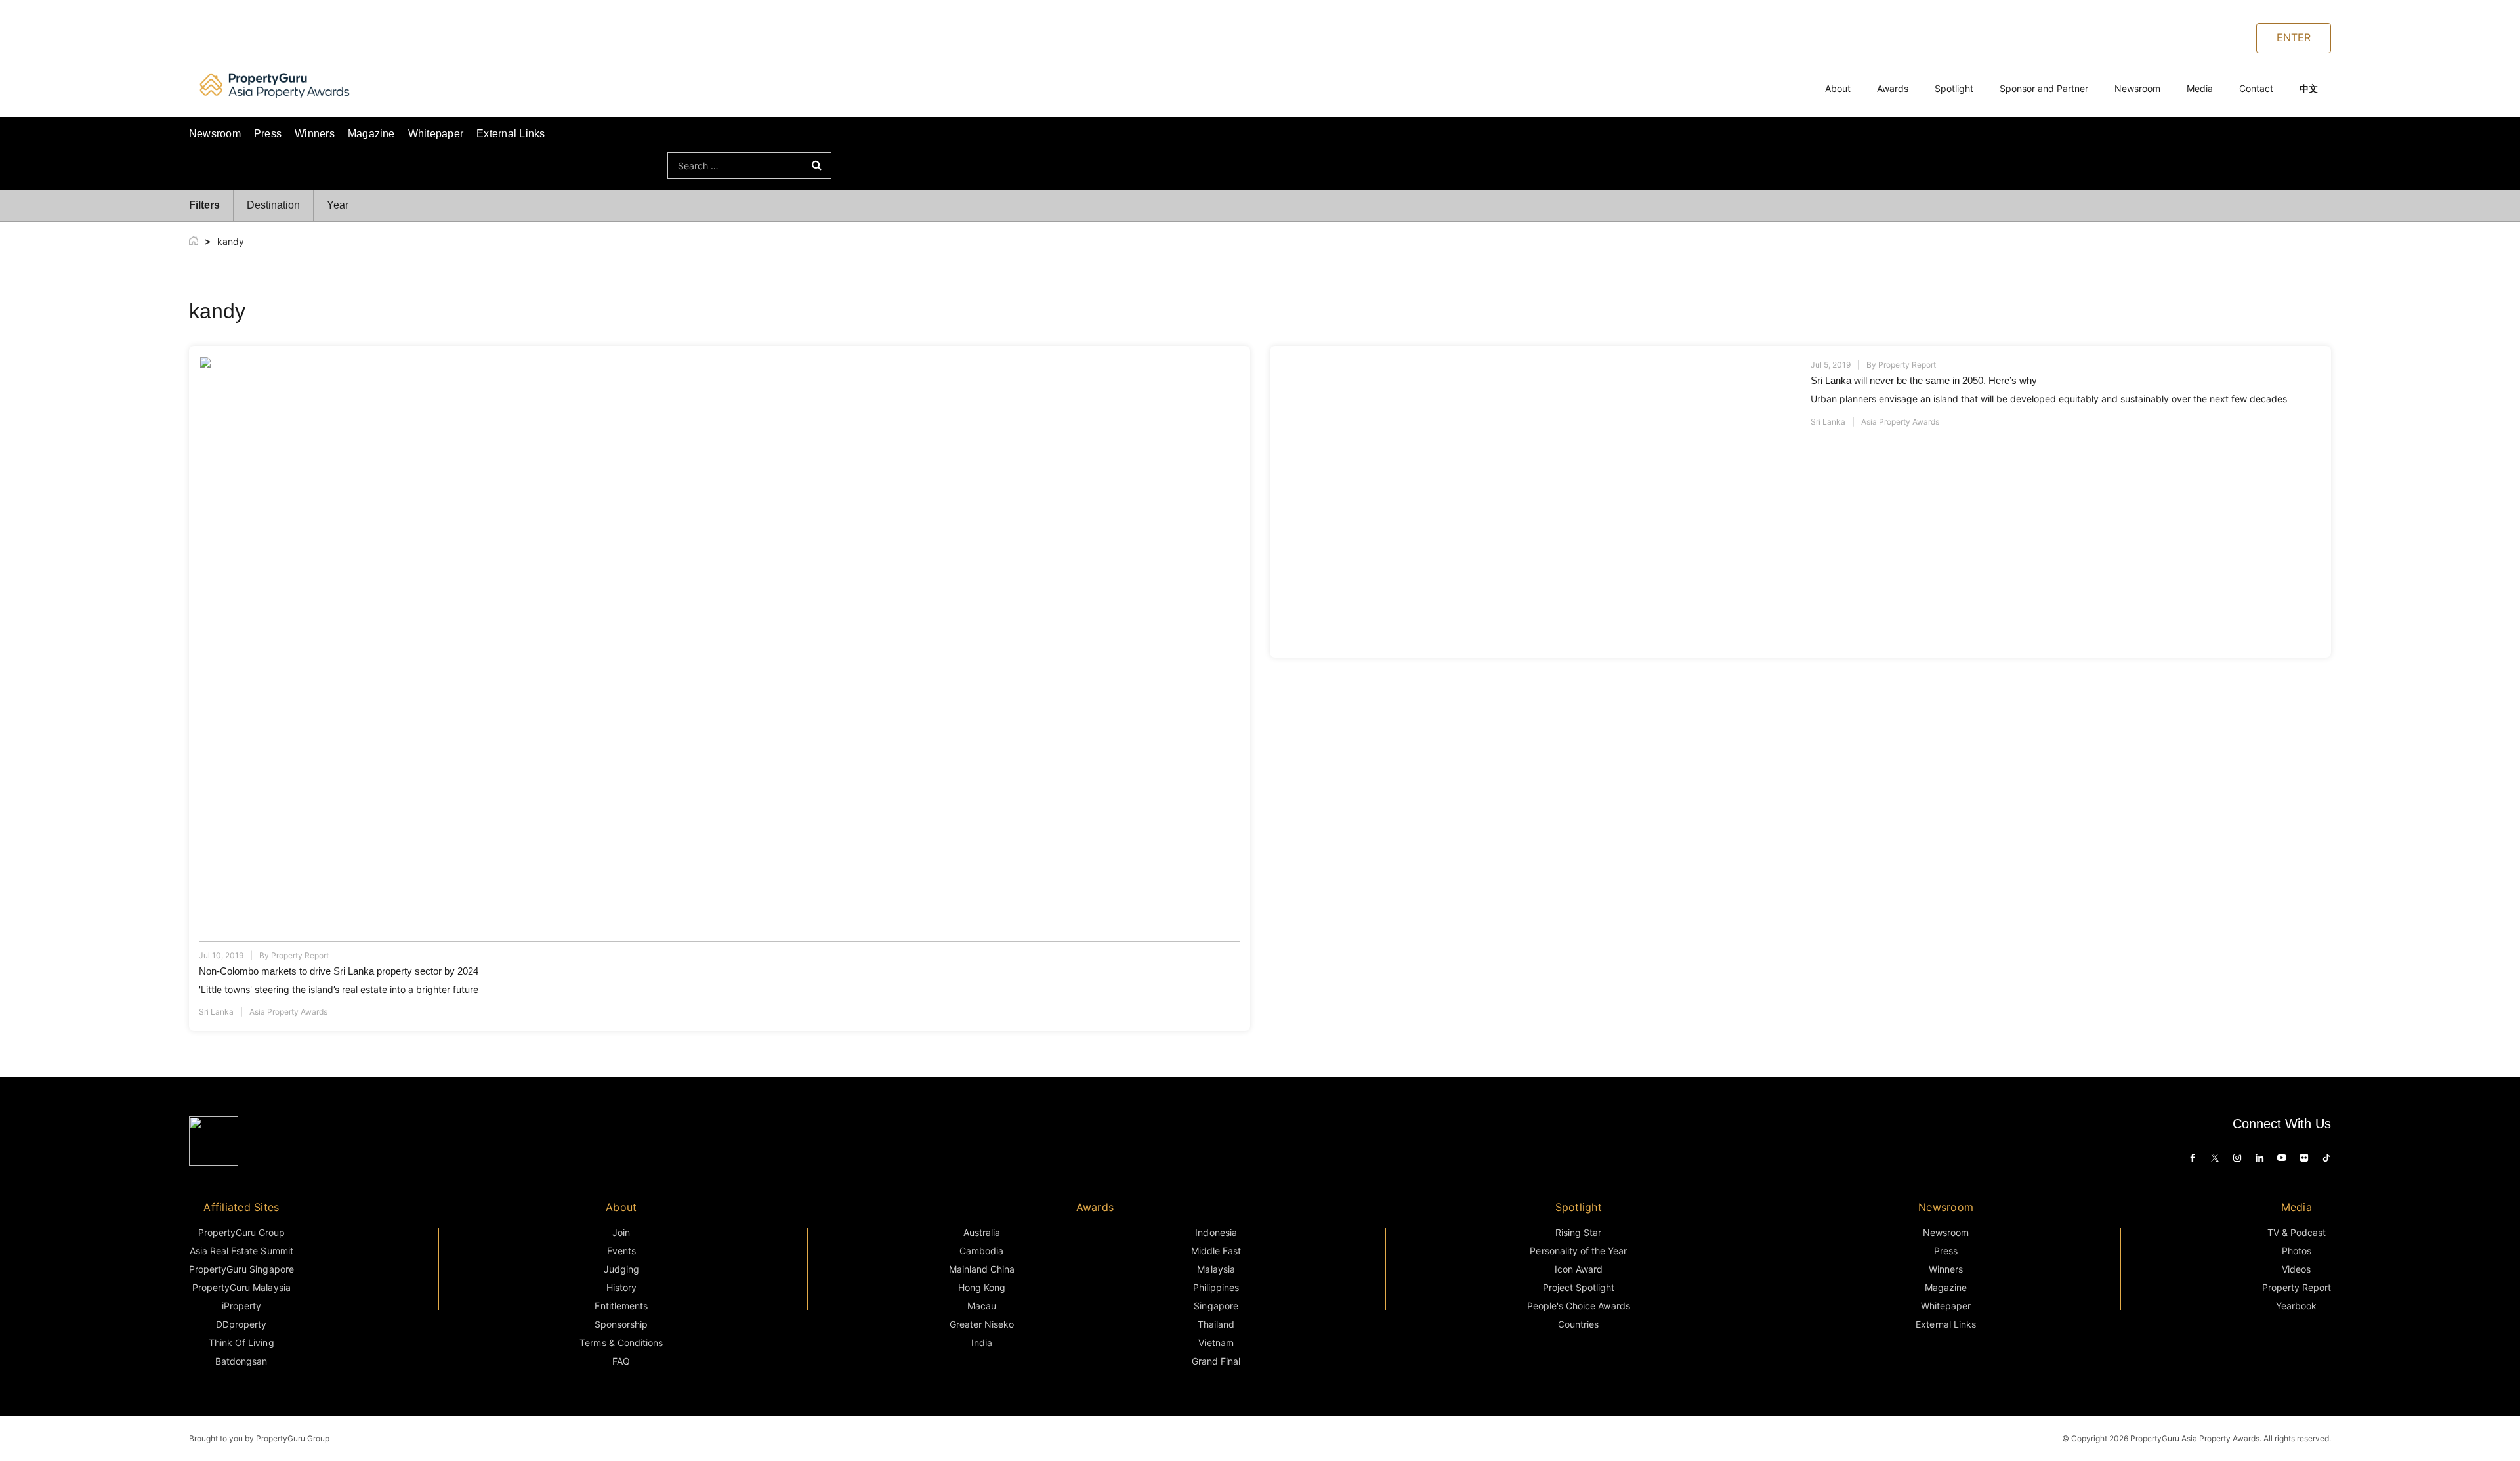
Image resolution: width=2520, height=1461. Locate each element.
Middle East (1216, 1251)
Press (268, 134)
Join (621, 1232)
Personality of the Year (1578, 1251)
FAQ (621, 1361)
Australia (982, 1232)
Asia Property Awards (288, 1012)
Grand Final (1216, 1361)
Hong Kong (982, 1287)
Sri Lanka (216, 1012)
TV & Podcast (2297, 1232)
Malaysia (1216, 1269)
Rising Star (1578, 1232)
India (982, 1343)
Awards (1893, 88)
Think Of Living (241, 1343)
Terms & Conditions (621, 1343)
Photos (2297, 1251)
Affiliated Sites (241, 1207)
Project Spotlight (1579, 1287)
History (621, 1287)
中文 (2309, 88)
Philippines (1216, 1287)
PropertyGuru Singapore (241, 1269)
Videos (2296, 1269)
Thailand (1216, 1324)
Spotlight (1954, 88)
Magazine (371, 134)
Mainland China (982, 1269)
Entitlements (621, 1306)
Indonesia (1216, 1232)
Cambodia (981, 1251)
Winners (315, 134)
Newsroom (2137, 88)
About (1838, 88)
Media (2200, 88)
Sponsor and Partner (2044, 88)
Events (621, 1251)
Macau (982, 1306)
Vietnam (1216, 1343)
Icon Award (1579, 1269)
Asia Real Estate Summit (241, 1251)
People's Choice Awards (1579, 1306)
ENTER (2294, 37)
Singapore (1216, 1306)
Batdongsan (241, 1361)
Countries (1578, 1324)
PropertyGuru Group (242, 1232)
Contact (2256, 88)
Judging (621, 1269)
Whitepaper (436, 134)
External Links (511, 134)
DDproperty (241, 1324)
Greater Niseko (982, 1324)
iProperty (241, 1306)
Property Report (300, 955)
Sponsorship (621, 1324)
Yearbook (2296, 1306)
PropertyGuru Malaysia (241, 1287)
